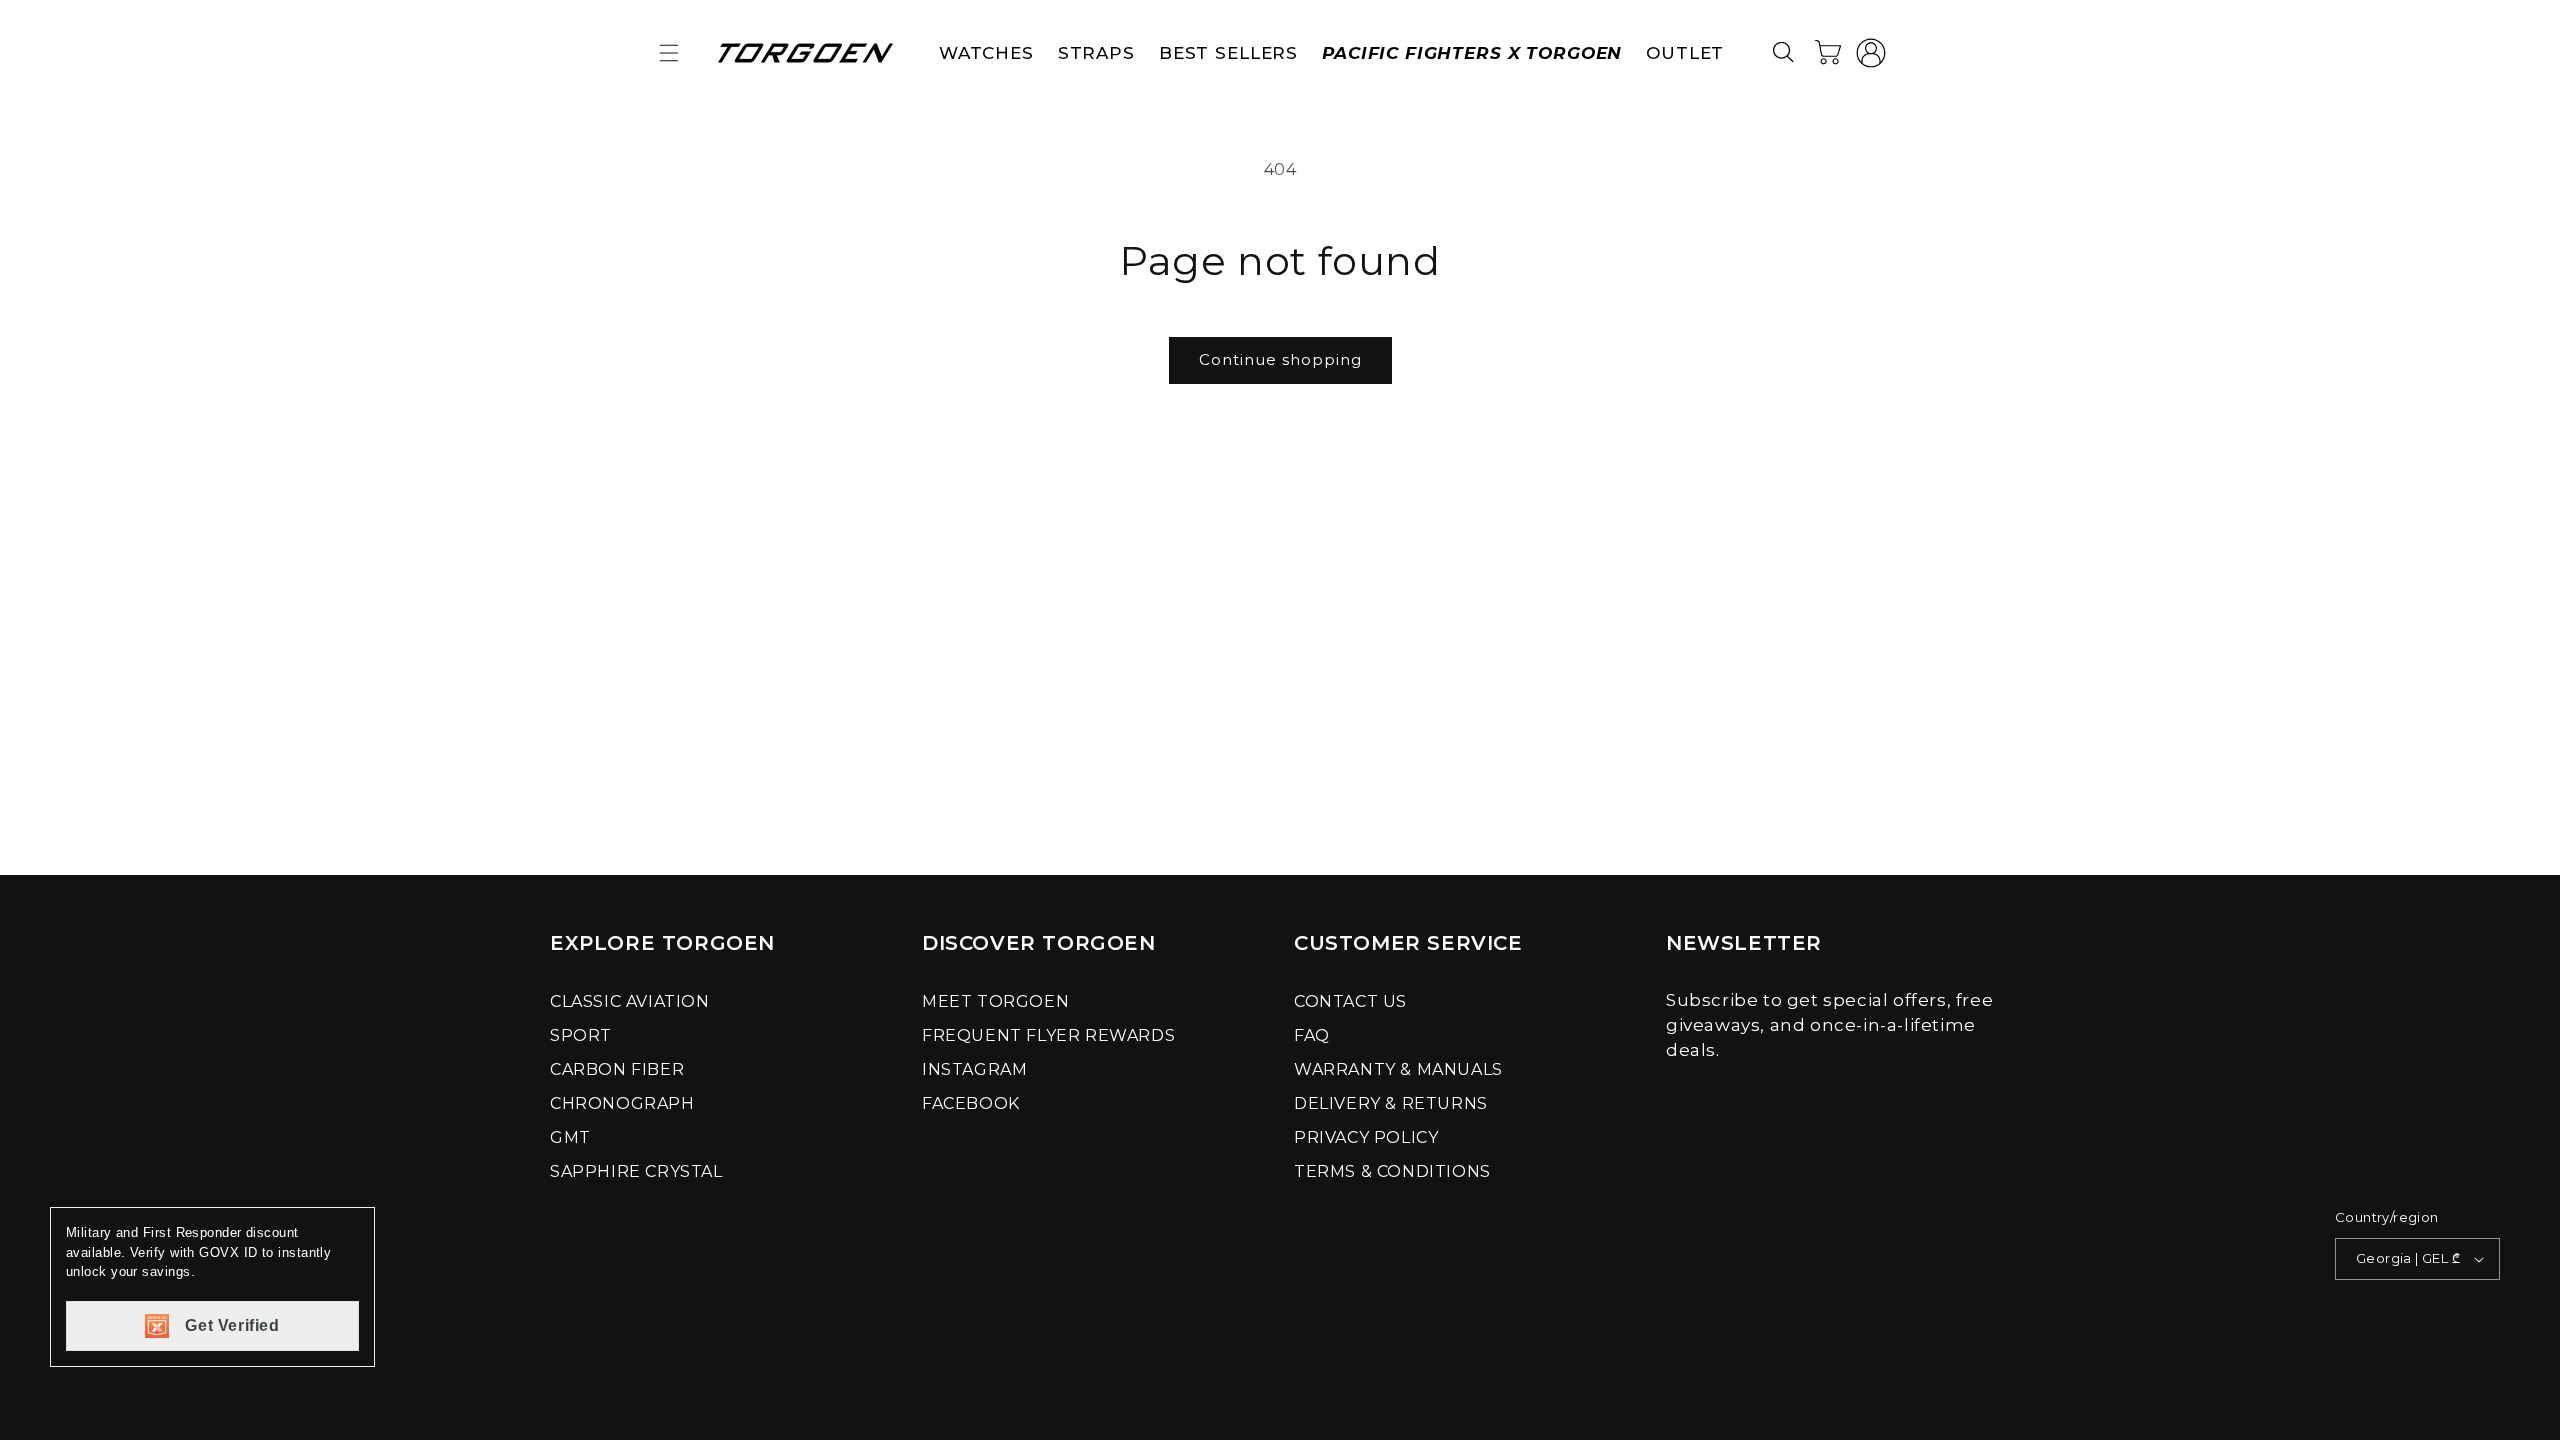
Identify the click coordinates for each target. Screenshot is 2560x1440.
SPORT (581, 1035)
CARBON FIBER (617, 1069)
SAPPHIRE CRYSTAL (636, 1171)
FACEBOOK (971, 1103)
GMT (570, 1137)
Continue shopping (1280, 359)
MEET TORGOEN (995, 1001)
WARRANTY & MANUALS (1398, 1069)
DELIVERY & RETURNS (1391, 1103)
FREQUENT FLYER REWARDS (1048, 1035)
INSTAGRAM (974, 1069)
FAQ (1312, 1035)
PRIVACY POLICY (1366, 1137)
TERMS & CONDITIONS (1392, 1171)
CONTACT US (1350, 1001)
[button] (669, 53)
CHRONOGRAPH (622, 1103)
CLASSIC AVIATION (630, 1001)
